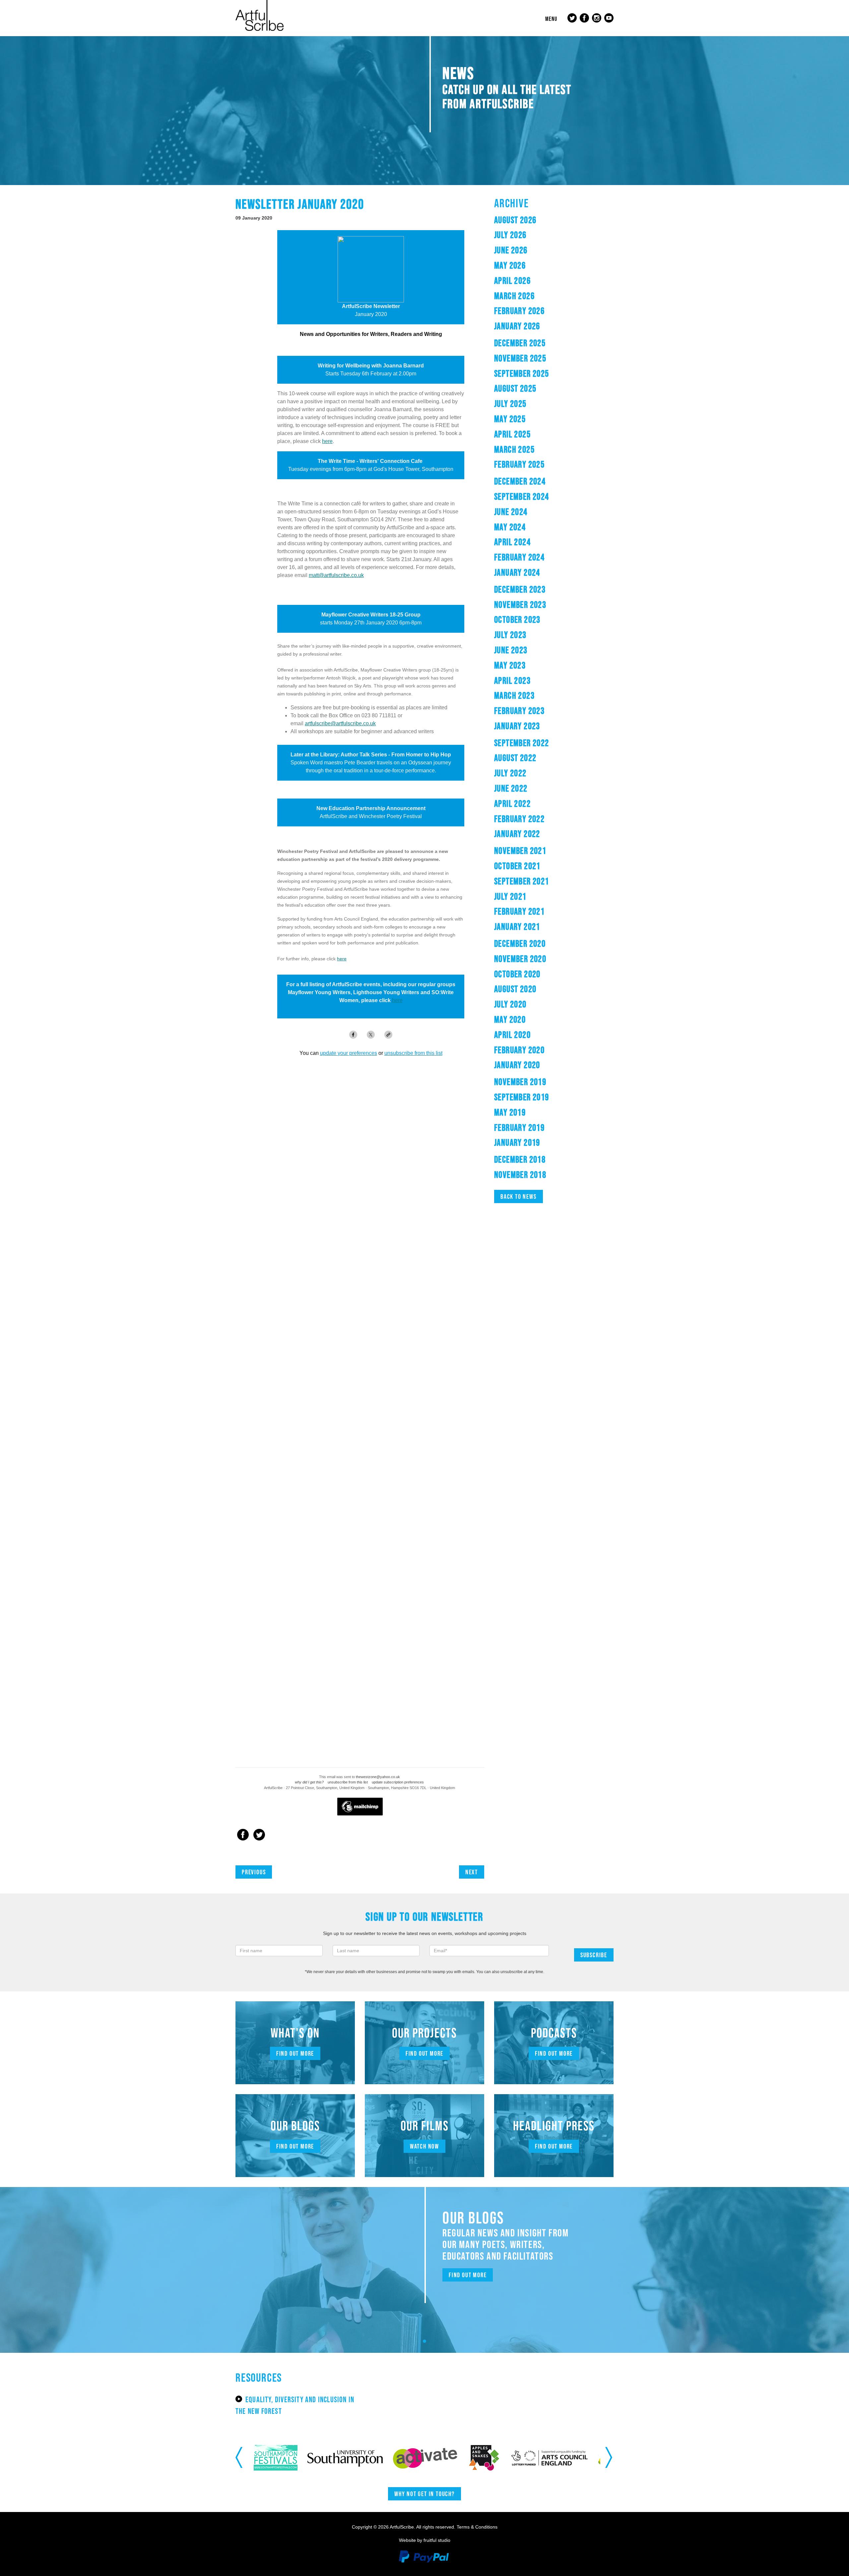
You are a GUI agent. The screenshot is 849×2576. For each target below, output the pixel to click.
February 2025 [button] (519, 464)
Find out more (295, 2053)
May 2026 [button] (510, 265)
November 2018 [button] (520, 1175)
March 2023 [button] (514, 695)
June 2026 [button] (511, 250)
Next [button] (609, 2458)
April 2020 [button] (512, 1035)
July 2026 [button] (510, 235)
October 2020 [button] (517, 974)
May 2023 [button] (510, 665)
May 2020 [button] (510, 1019)
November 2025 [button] (520, 358)
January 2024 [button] (517, 572)
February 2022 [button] (519, 819)
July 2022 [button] (510, 773)
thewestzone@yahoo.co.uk (378, 1777)
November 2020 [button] (520, 959)
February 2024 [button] (519, 557)
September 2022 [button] (522, 743)
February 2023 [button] (519, 711)
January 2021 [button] (517, 927)
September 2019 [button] (522, 1097)
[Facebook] (243, 1835)
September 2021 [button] (522, 881)
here (327, 441)
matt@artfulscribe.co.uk (336, 575)
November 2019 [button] (520, 1082)
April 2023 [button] (512, 680)
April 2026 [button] (512, 281)
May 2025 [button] (510, 419)
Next (472, 1872)
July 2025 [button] (510, 404)
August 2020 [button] (515, 989)
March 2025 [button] (514, 449)
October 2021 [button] (517, 866)
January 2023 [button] (517, 726)
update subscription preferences (398, 1782)
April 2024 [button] (512, 542)
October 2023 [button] (517, 619)
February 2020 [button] (519, 1050)
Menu (551, 19)
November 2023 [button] (520, 605)
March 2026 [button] (514, 296)
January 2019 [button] (517, 1142)
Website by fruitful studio (425, 2540)
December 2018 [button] (520, 1159)
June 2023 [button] (511, 650)
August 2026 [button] (515, 220)
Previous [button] (240, 2458)
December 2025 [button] (520, 343)
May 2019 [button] (510, 1112)
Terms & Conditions (477, 2527)
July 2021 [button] (510, 896)
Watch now (424, 2146)
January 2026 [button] (517, 326)
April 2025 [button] (512, 434)
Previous (254, 1872)
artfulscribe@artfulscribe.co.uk (340, 723)
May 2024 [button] (510, 527)
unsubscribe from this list (348, 1782)
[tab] (554, 220)
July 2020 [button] (510, 1004)
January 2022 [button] (517, 834)
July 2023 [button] (510, 635)
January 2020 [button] (517, 1065)
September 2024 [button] (522, 496)
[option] (270, 2458)
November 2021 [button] (520, 851)
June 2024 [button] (511, 512)
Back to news (519, 1196)
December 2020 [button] (520, 943)
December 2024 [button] (520, 481)
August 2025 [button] (515, 388)
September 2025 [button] (522, 373)
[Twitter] (259, 1835)
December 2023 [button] (520, 589)
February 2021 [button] (519, 911)
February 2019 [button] (519, 1127)
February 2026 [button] (519, 311)
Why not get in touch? (424, 2494)
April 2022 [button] (512, 804)
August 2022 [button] (515, 758)
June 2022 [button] (511, 788)
